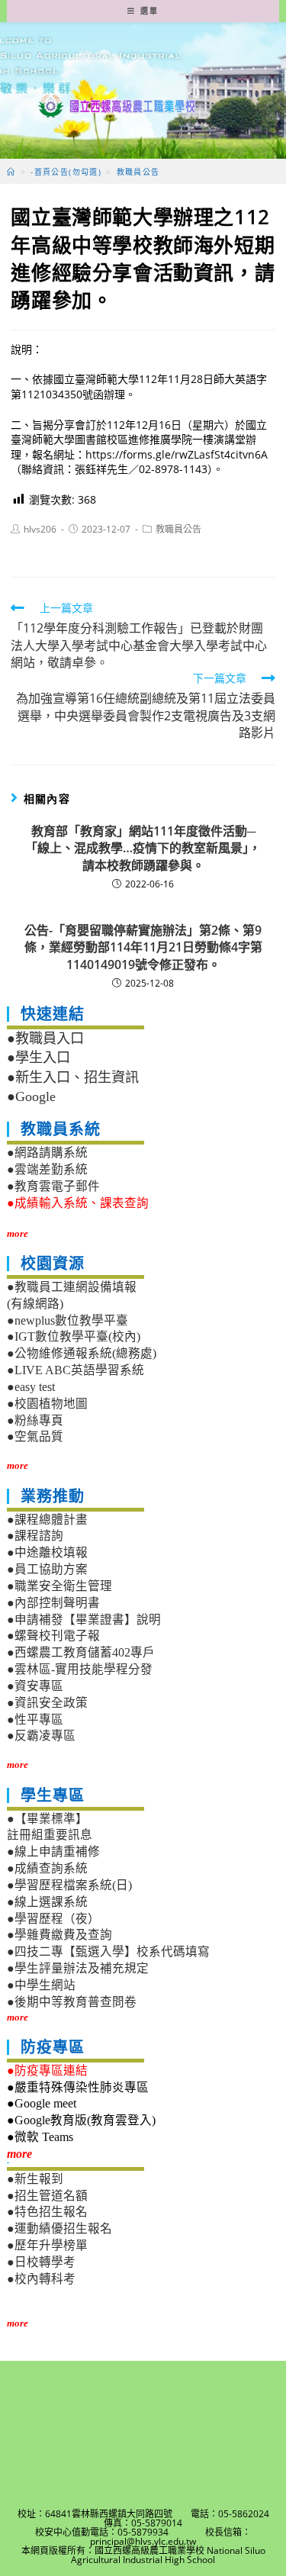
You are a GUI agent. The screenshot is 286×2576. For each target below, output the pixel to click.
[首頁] (11, 172)
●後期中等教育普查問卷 (72, 2002)
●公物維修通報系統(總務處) (82, 1353)
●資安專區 (35, 1686)
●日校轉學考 (41, 2262)
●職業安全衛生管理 (59, 1586)
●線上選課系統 (47, 1902)
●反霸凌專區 (41, 1736)
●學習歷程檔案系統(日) (69, 1885)
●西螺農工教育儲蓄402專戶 (81, 1652)
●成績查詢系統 (47, 1868)
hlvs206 (40, 529)
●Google (31, 1096)
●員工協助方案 (47, 1569)
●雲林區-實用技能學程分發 (80, 1669)
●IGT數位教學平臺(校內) (74, 1336)
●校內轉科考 (41, 2279)
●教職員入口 (45, 1038)
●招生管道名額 (47, 2196)
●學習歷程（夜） (53, 1919)
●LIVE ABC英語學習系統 (76, 1370)
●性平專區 (35, 1719)
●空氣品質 (35, 1436)
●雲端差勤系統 (47, 1169)
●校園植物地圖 (47, 1404)
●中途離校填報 (47, 1552)
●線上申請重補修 (53, 1851)
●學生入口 (39, 1058)
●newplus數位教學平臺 (67, 1320)
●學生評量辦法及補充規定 (78, 1968)
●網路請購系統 (47, 1153)
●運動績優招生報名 (59, 2228)
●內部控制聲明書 (53, 1603)
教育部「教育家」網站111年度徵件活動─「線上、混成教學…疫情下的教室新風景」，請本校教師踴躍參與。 (143, 848)
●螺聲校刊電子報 (53, 1636)
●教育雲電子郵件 (53, 1186)
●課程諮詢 (35, 1536)
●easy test (31, 1387)
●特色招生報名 (47, 2212)
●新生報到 (35, 2179)
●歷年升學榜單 (47, 2245)
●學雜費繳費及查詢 (59, 1935)
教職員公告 (178, 529)
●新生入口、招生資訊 (73, 1077)
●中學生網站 (41, 1985)
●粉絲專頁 (35, 1420)
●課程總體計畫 (47, 1520)
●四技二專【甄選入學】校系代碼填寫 (108, 1951)
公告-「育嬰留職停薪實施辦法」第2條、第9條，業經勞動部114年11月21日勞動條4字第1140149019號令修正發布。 (143, 947)
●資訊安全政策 (47, 1703)
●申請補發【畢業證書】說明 (84, 1620)
